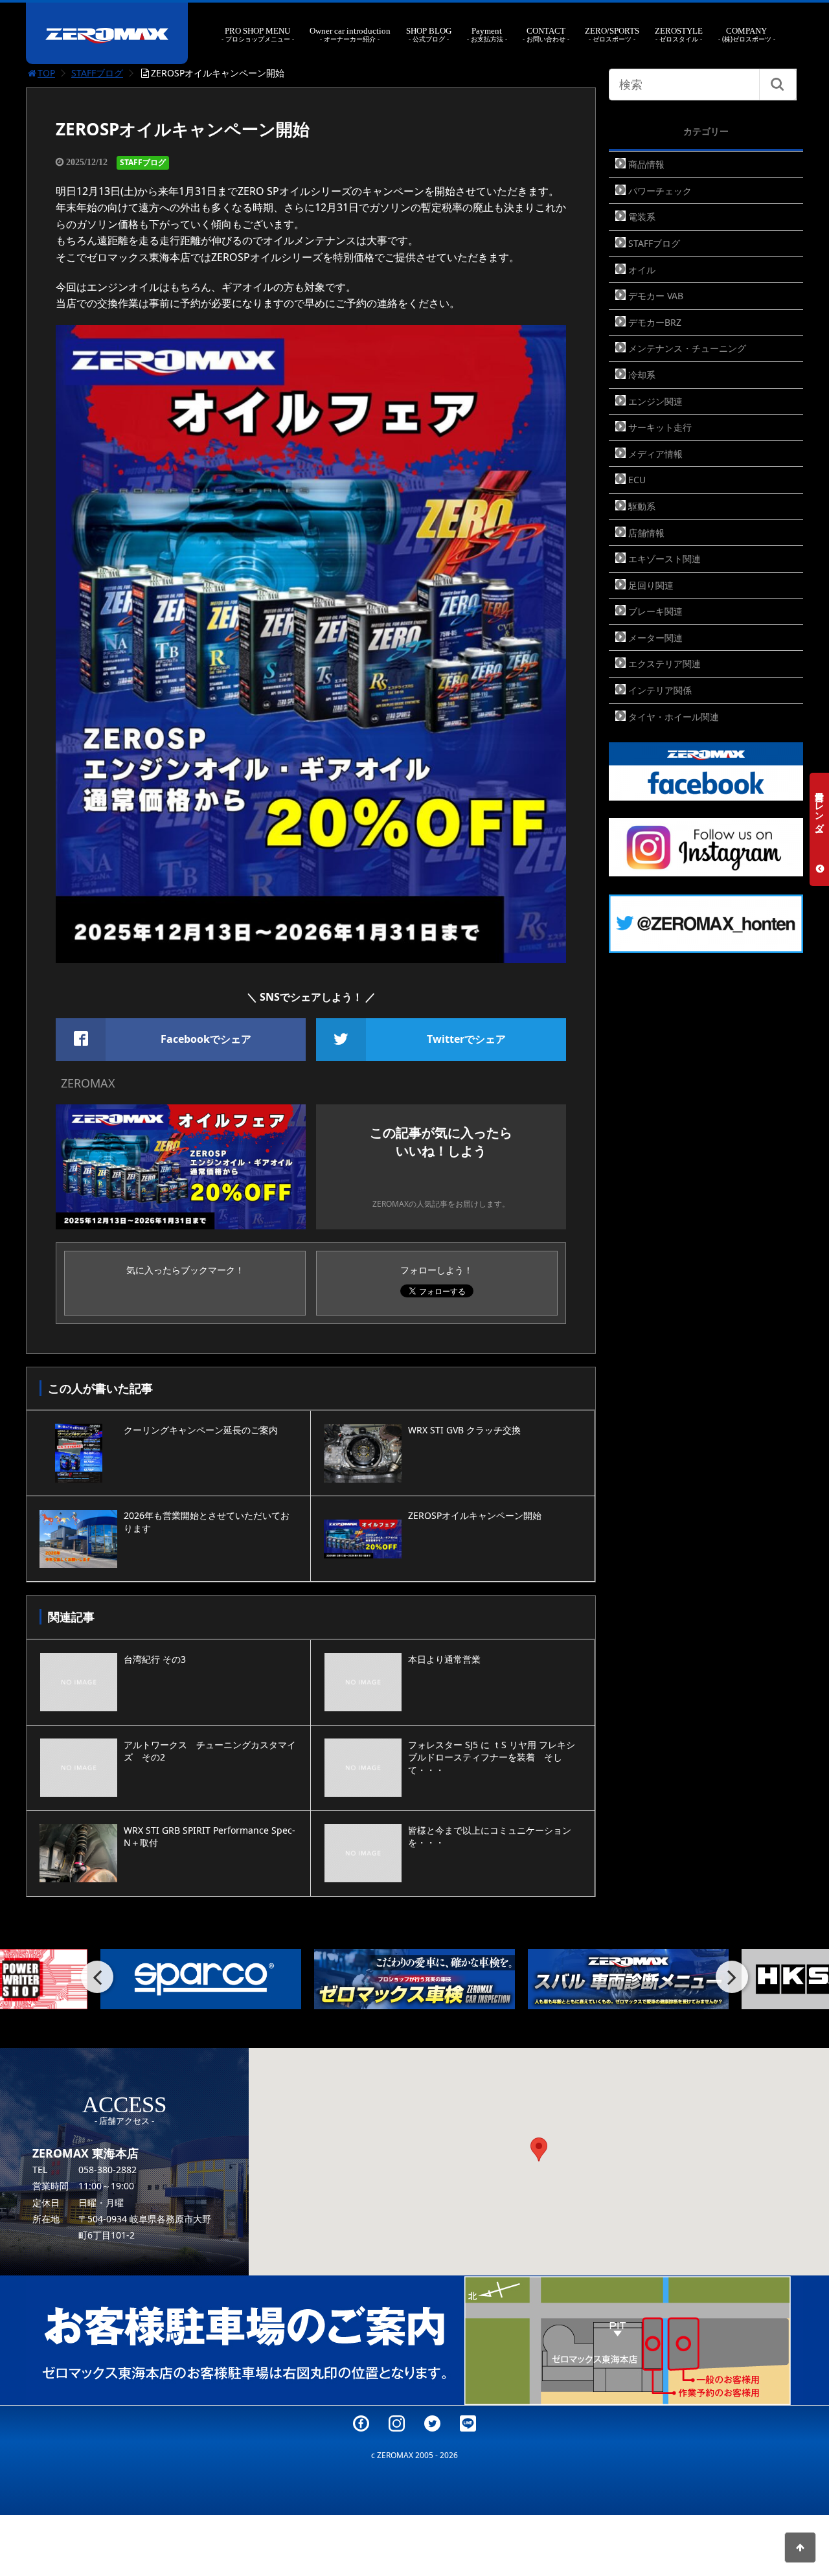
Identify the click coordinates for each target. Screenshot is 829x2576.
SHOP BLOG (429, 35)
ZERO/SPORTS (612, 35)
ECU (637, 480)
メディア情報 (655, 454)
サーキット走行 (660, 427)
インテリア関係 (660, 690)
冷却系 (642, 375)
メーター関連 (655, 638)
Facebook (361, 2423)
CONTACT (546, 35)
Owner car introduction (350, 35)
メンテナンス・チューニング (687, 348)
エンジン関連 (655, 401)
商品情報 (646, 164)
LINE (468, 2423)
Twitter (432, 2423)
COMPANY (747, 35)
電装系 (642, 217)
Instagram (397, 2423)
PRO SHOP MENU (257, 35)
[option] (201, 1979)
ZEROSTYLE (679, 35)
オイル (642, 270)
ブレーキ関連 (655, 611)
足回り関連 (651, 585)
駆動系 (642, 506)
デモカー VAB (656, 296)
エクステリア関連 (664, 664)
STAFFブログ (97, 73)
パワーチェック (660, 191)
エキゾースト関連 (664, 559)
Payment (487, 35)
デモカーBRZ (655, 322)
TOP (46, 73)
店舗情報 (646, 533)
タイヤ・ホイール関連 (674, 717)
